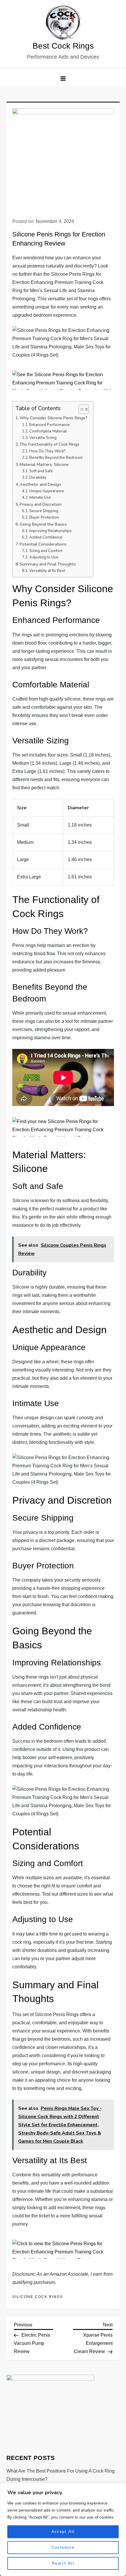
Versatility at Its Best (47, 571)
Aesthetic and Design (40, 484)
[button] (63, 78)
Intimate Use (40, 498)
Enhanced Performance (50, 425)
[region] (63, 2529)
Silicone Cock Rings (38, 2297)
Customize (63, 2547)
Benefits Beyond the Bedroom (56, 458)
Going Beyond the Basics (43, 524)
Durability (38, 478)
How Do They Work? (47, 451)
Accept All (63, 2532)
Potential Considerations (43, 544)
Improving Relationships (51, 531)
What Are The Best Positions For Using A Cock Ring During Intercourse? (61, 2475)
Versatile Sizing (43, 438)
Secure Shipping (44, 511)
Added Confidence (46, 537)
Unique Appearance (47, 491)
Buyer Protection (44, 517)
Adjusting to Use (44, 557)
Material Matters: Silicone (44, 464)
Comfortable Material (48, 431)
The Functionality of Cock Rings (50, 444)
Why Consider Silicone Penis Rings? (53, 418)
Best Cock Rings (63, 46)
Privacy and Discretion (41, 504)
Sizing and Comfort (46, 551)
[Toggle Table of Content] (81, 409)
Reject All (63, 2563)
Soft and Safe (41, 471)
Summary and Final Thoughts (48, 564)
